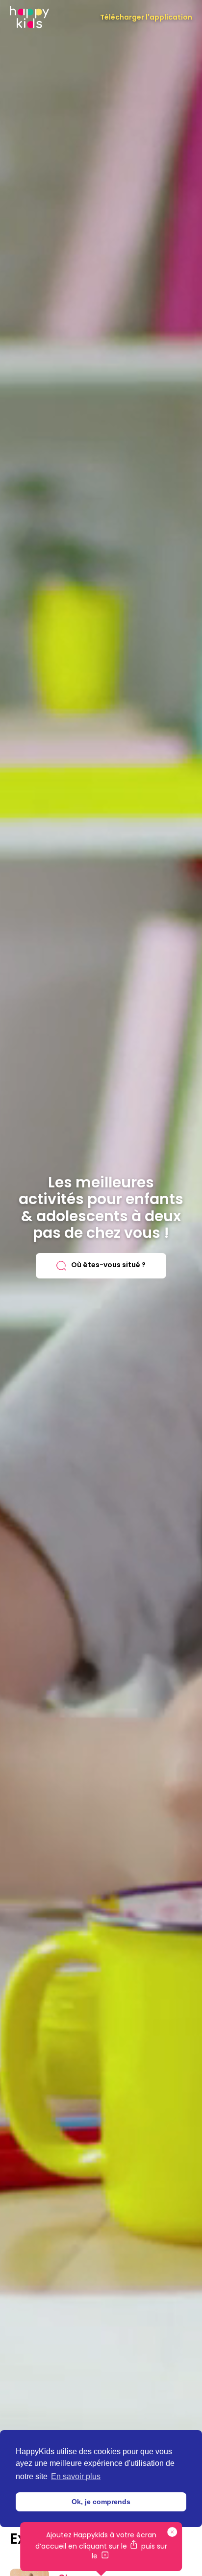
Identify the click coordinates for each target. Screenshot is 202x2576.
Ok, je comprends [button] (101, 2502)
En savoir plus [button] (76, 2476)
